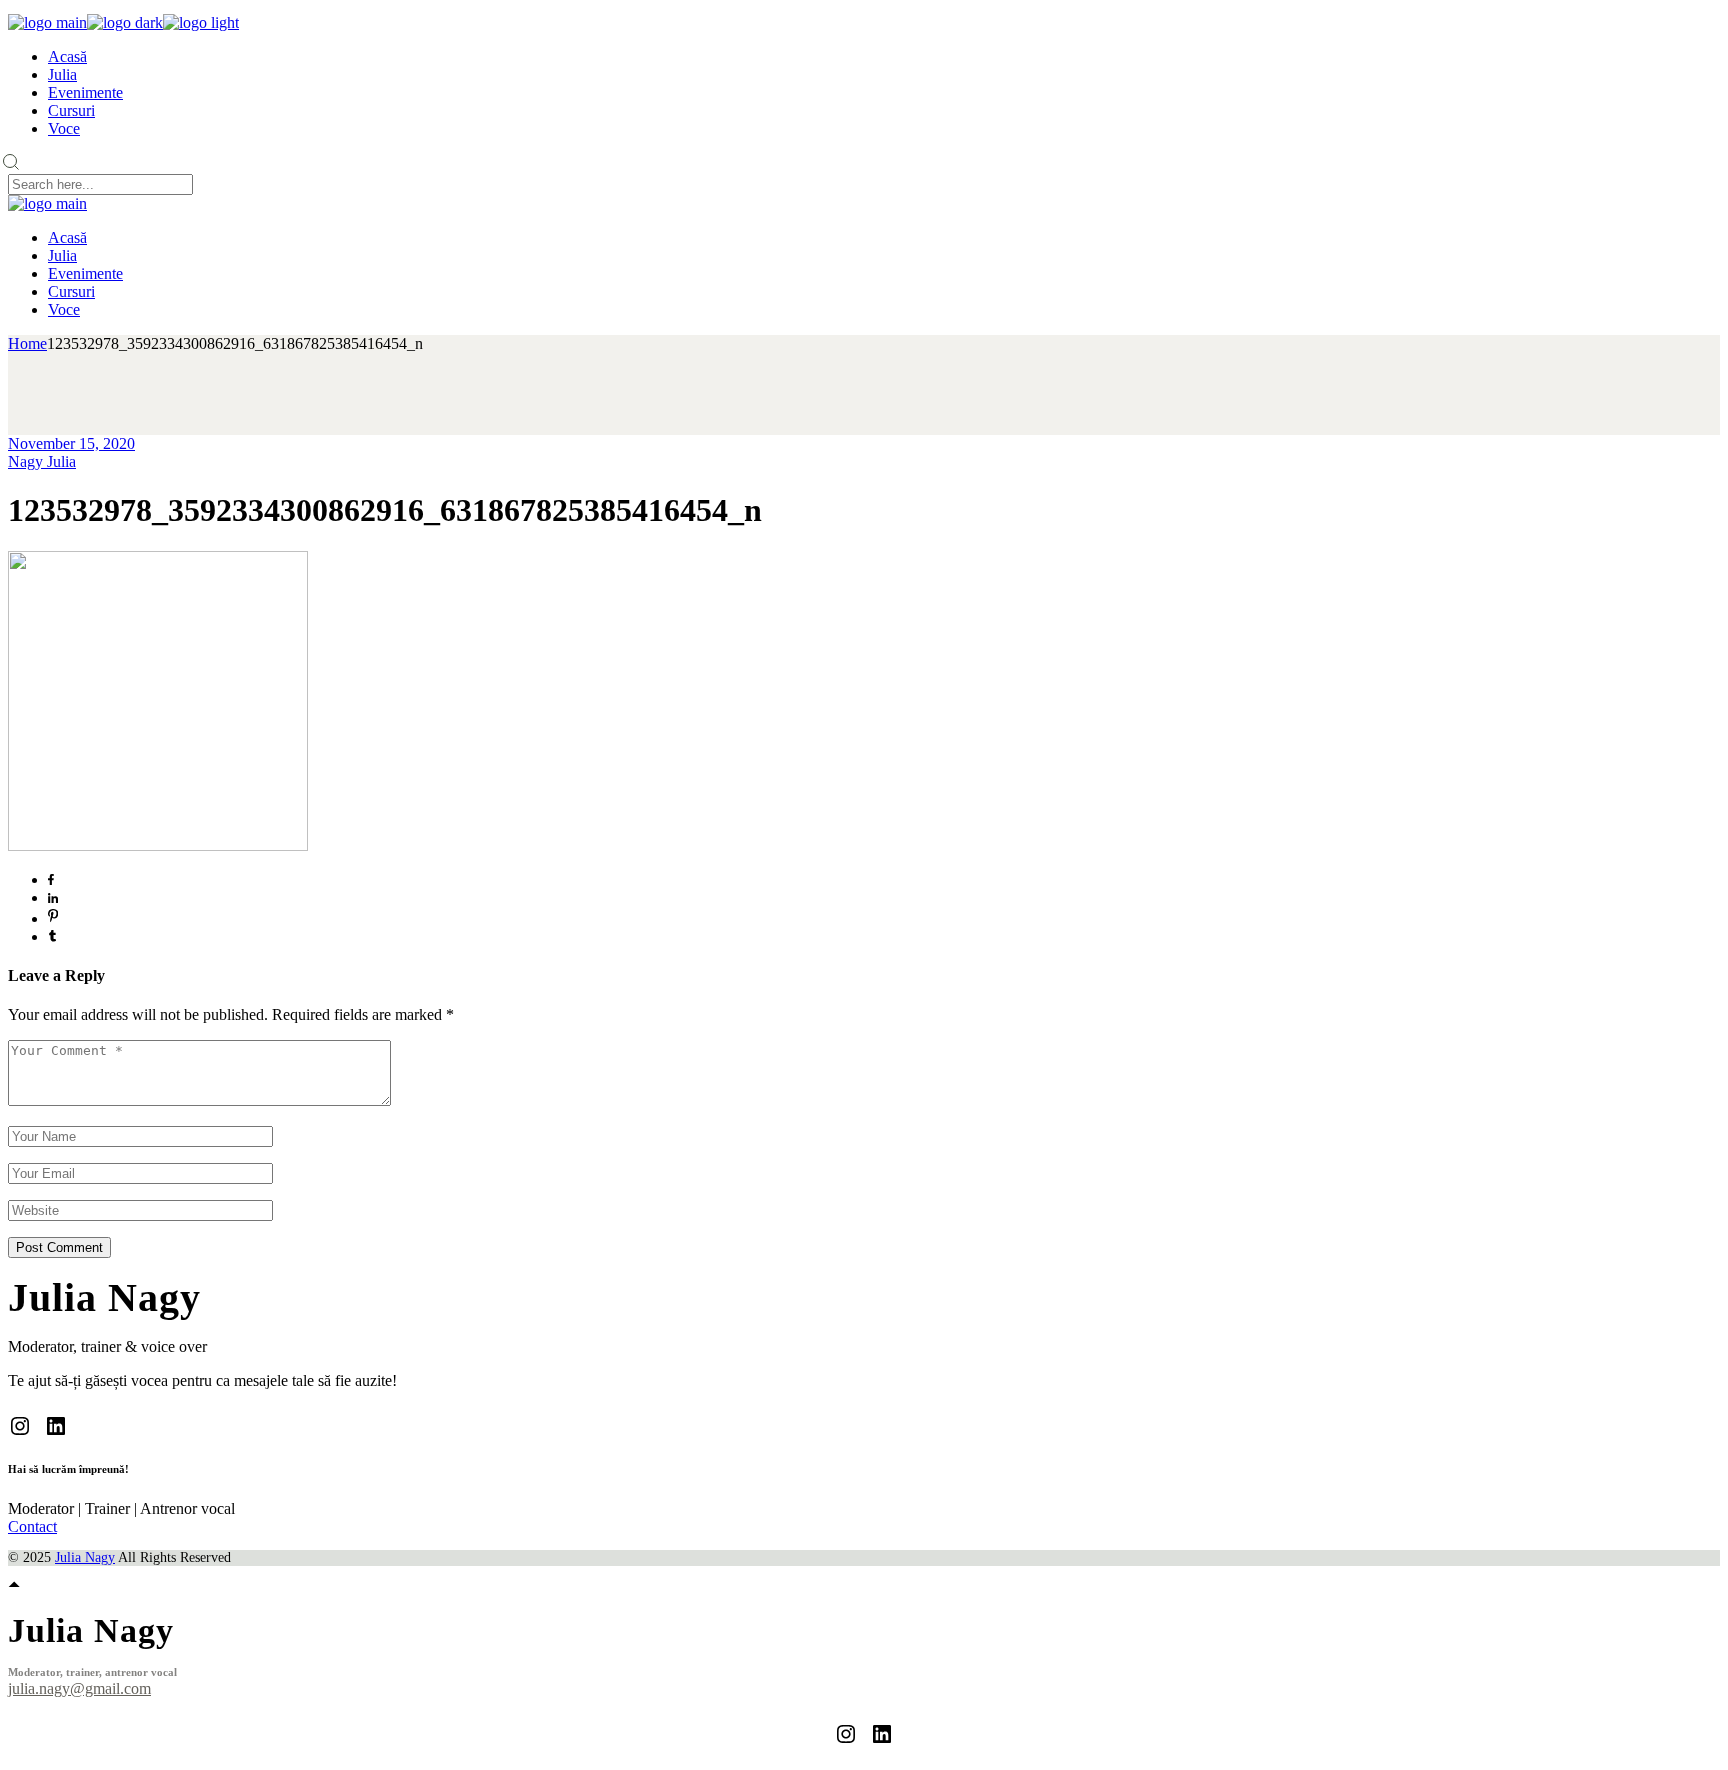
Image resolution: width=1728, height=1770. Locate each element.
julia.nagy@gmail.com (79, 1688)
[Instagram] (20, 1426)
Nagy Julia (42, 461)
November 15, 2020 (71, 443)
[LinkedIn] (56, 1426)
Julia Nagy (85, 1557)
